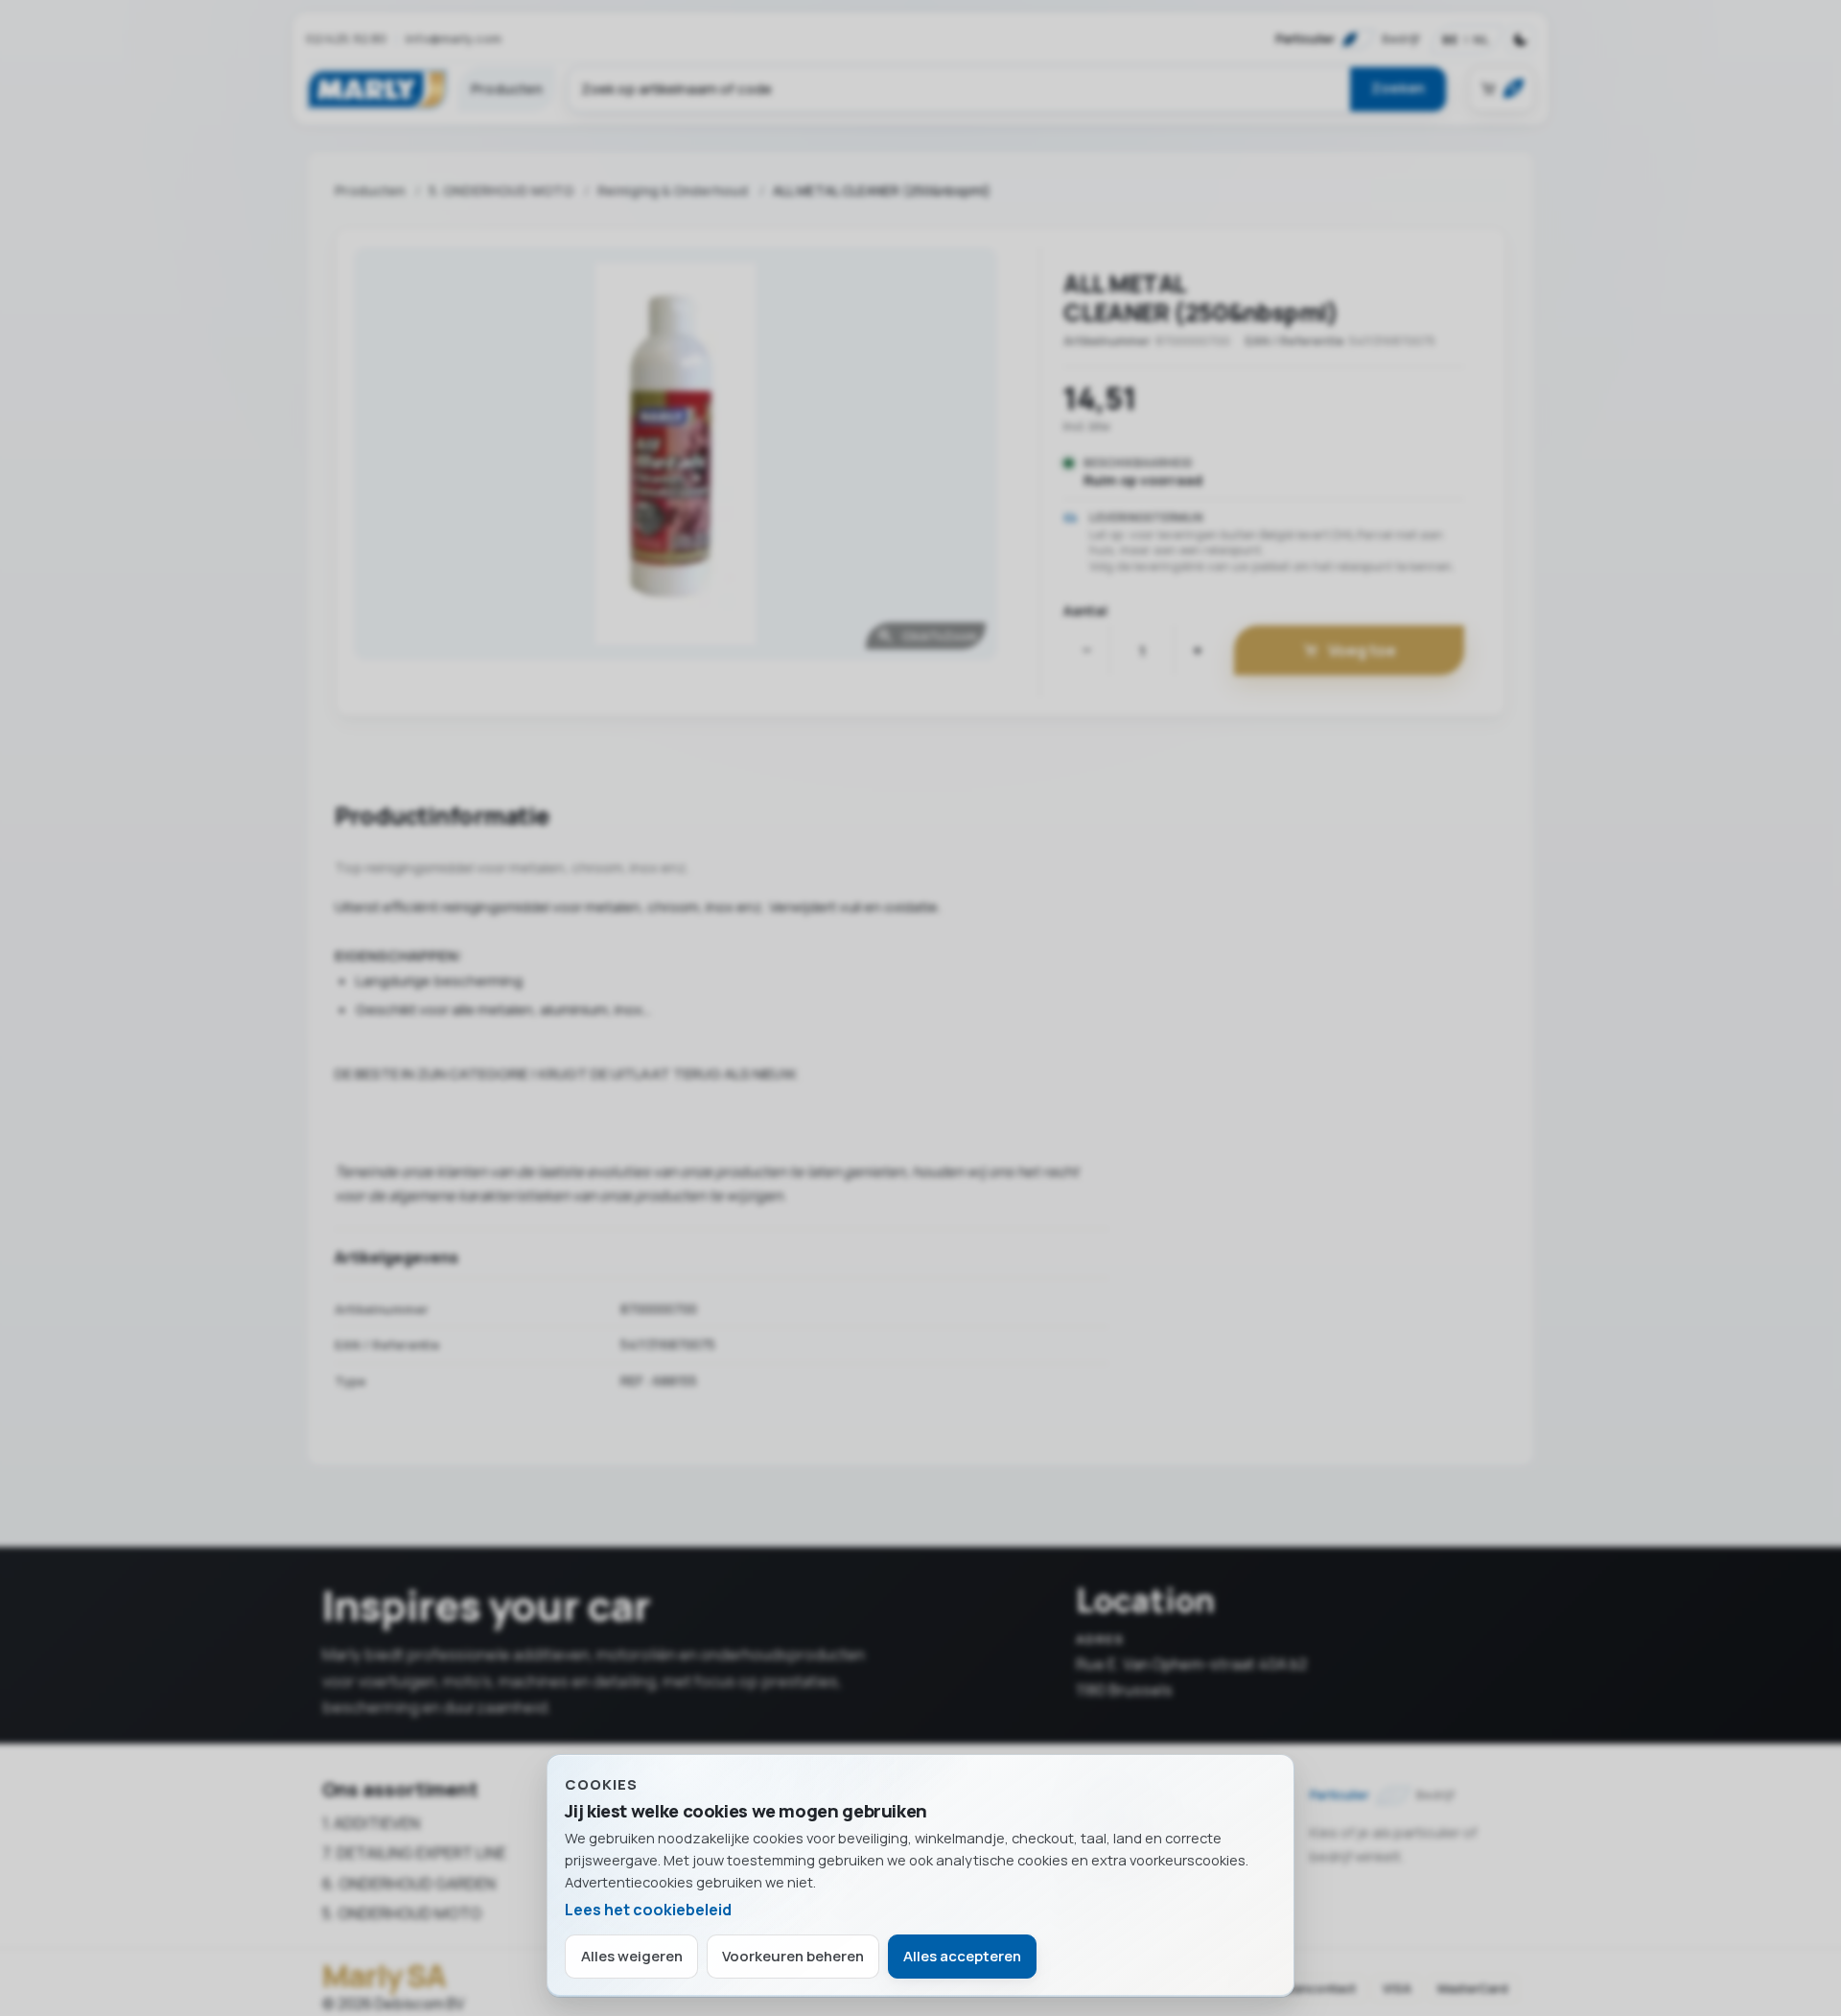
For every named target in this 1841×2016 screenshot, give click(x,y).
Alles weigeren (632, 1956)
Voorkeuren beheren (793, 1956)
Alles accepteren (962, 1956)
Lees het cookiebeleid (648, 1910)
